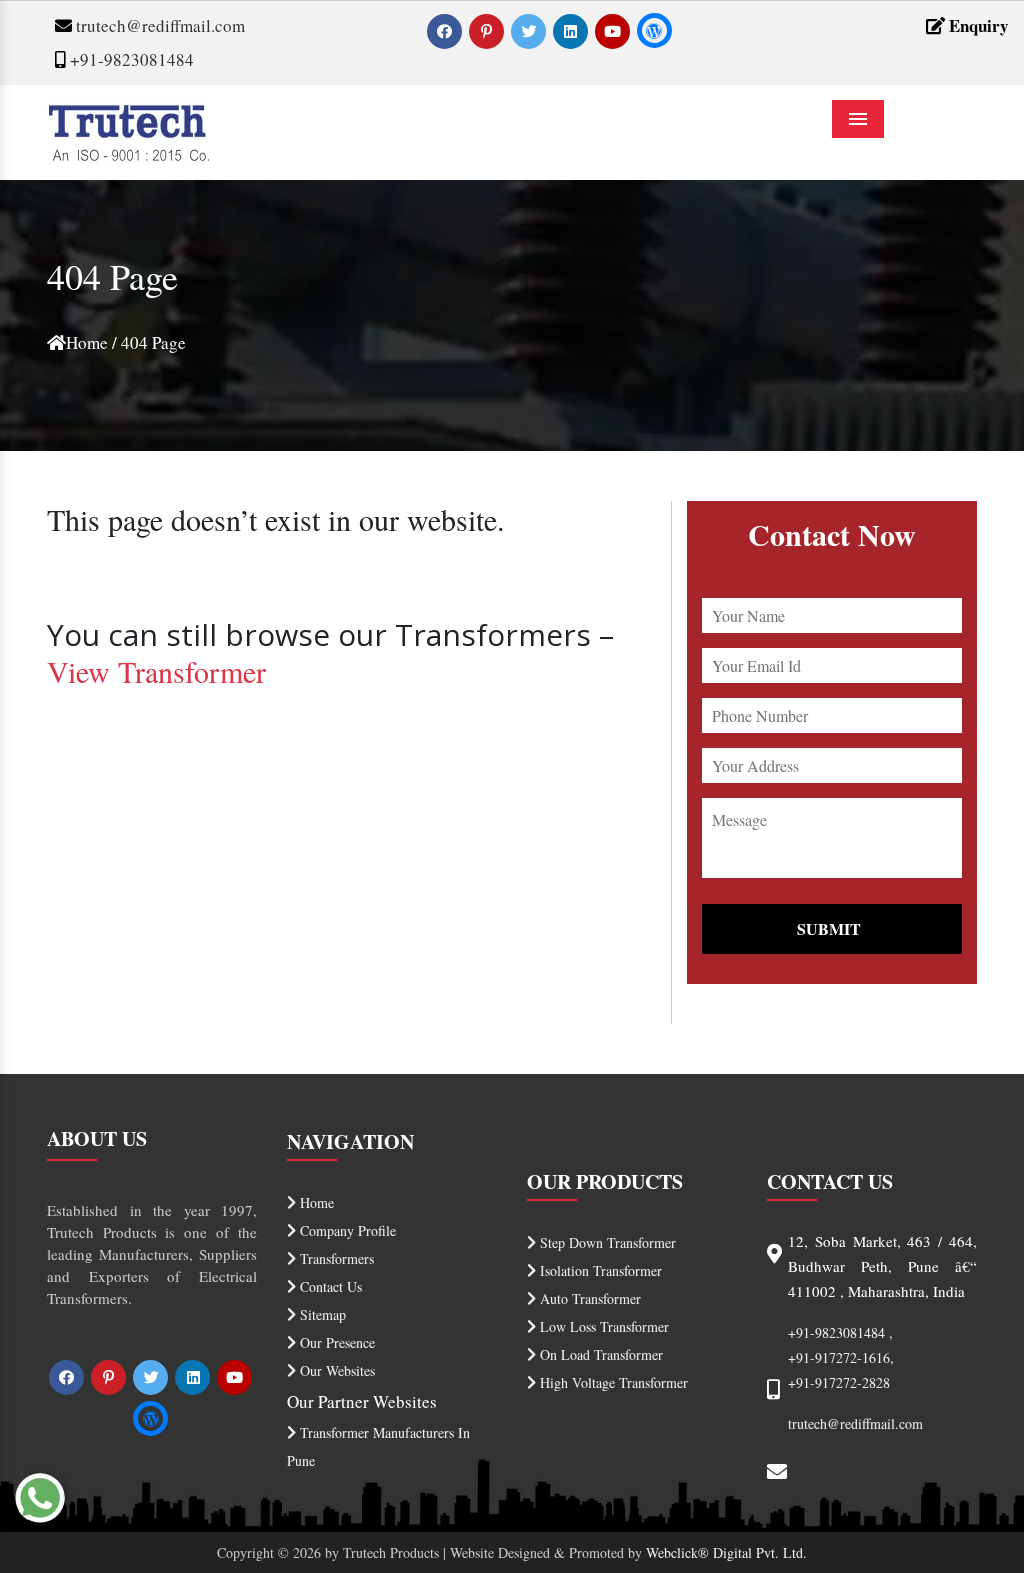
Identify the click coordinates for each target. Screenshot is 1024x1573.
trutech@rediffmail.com (158, 25)
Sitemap (321, 1314)
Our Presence (335, 1342)
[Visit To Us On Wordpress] (654, 30)
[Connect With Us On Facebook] (446, 30)
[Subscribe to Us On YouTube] (614, 30)
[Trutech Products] (128, 129)
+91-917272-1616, (841, 1357)
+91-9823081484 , (840, 1332)
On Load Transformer (599, 1354)
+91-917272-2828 (839, 1382)
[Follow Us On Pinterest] (488, 30)
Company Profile (346, 1230)
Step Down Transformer (606, 1242)
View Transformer (156, 671)
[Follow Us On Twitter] (530, 30)
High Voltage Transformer (612, 1382)
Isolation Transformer (599, 1270)
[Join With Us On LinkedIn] (572, 30)
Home (87, 342)
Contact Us (329, 1286)
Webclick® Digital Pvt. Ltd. (726, 1552)
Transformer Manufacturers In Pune (378, 1446)
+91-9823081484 (130, 59)
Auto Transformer (588, 1298)
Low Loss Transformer (602, 1326)
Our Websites (335, 1370)
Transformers (335, 1258)
